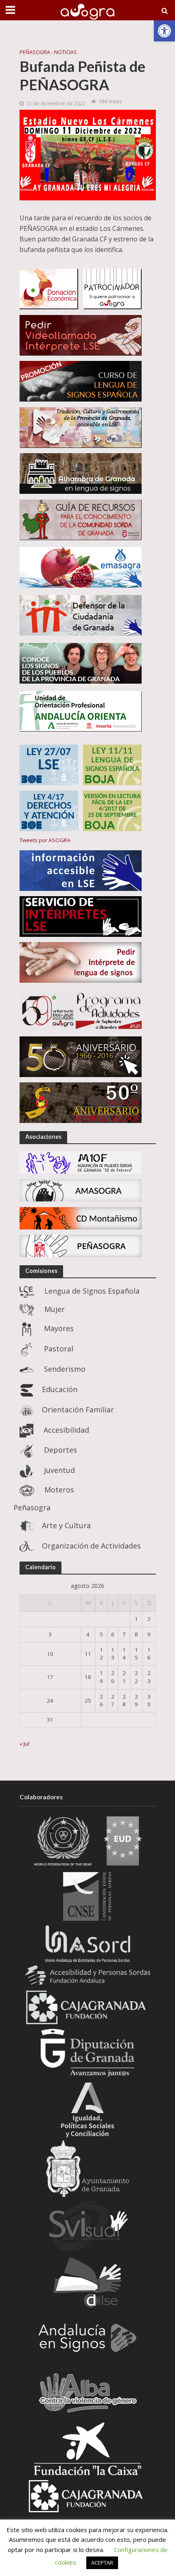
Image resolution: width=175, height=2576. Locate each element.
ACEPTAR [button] (102, 2563)
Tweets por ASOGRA (45, 840)
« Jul (24, 1744)
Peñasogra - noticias (48, 52)
